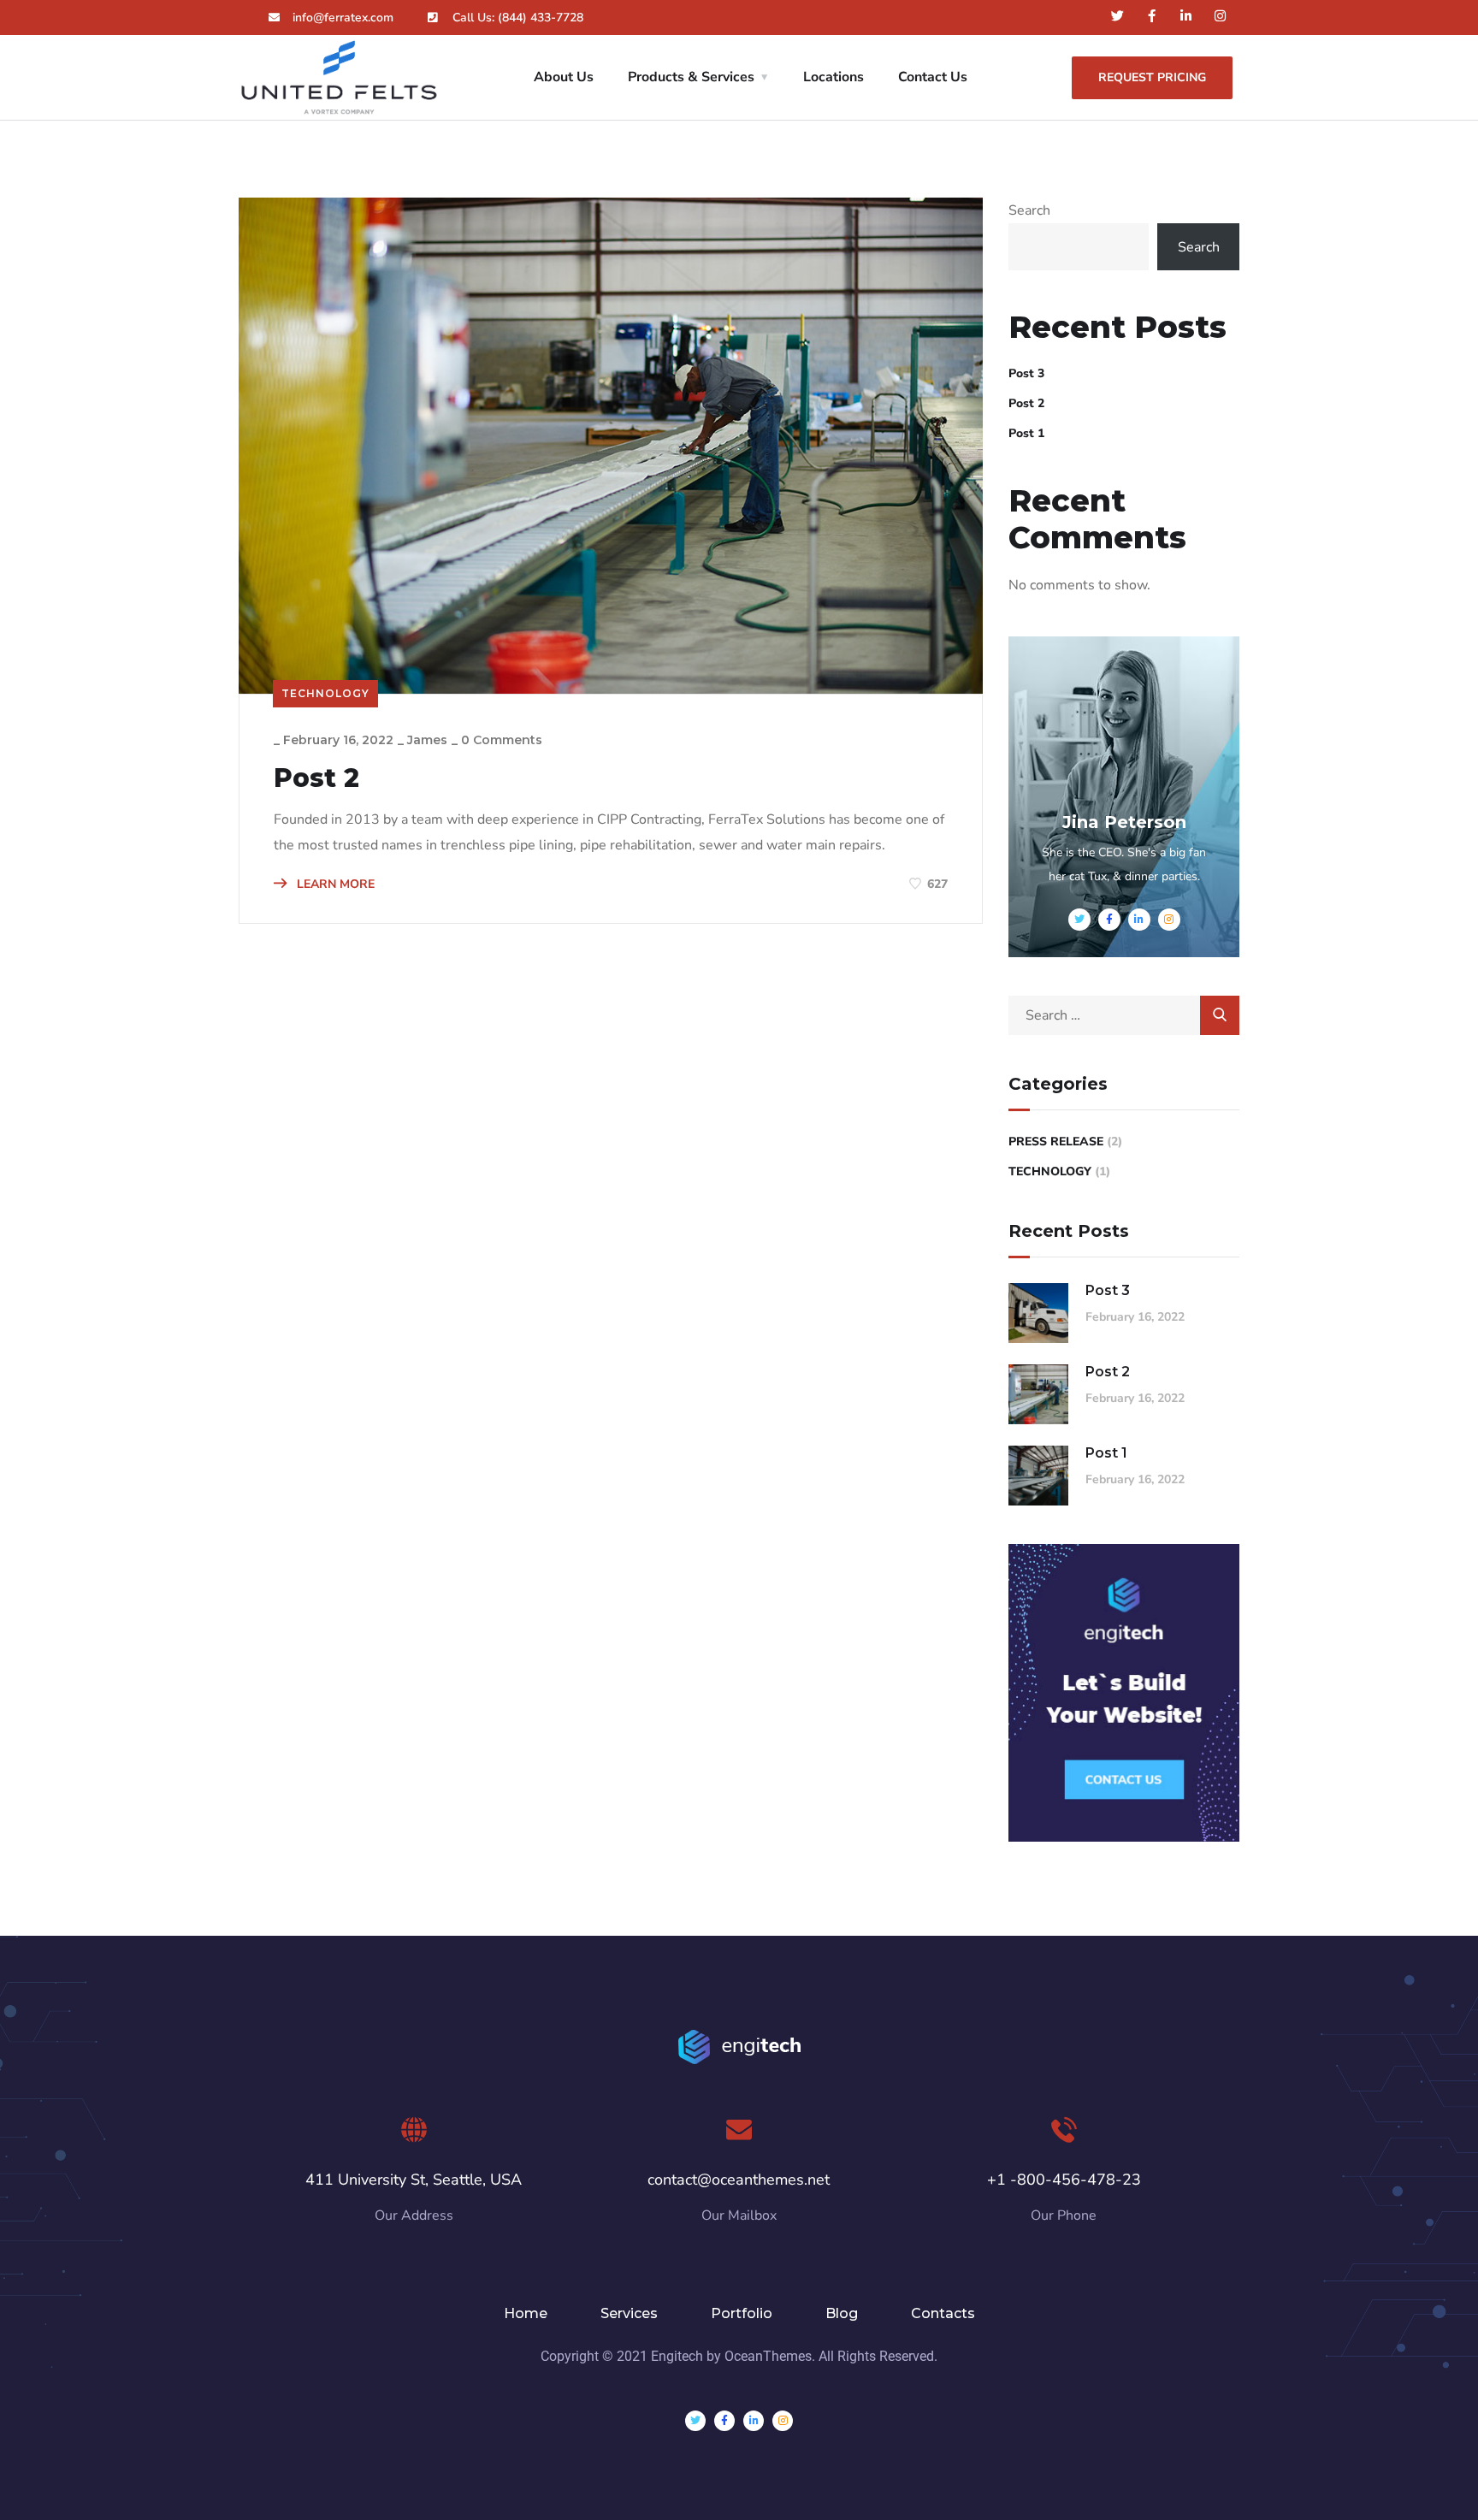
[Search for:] (1124, 1015)
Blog (842, 2313)
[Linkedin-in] (1186, 16)
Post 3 (1026, 373)
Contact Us (933, 77)
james (427, 740)
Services (629, 2313)
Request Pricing (1152, 77)
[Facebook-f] (1152, 16)
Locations (834, 77)
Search (1029, 210)
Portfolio (742, 2313)
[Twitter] (1117, 16)
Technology (325, 693)
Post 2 (316, 778)
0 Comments (502, 740)
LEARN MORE (334, 884)
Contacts (943, 2313)
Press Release (1056, 1142)
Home (526, 2313)
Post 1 (1026, 433)
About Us (564, 77)
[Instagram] (1220, 16)
